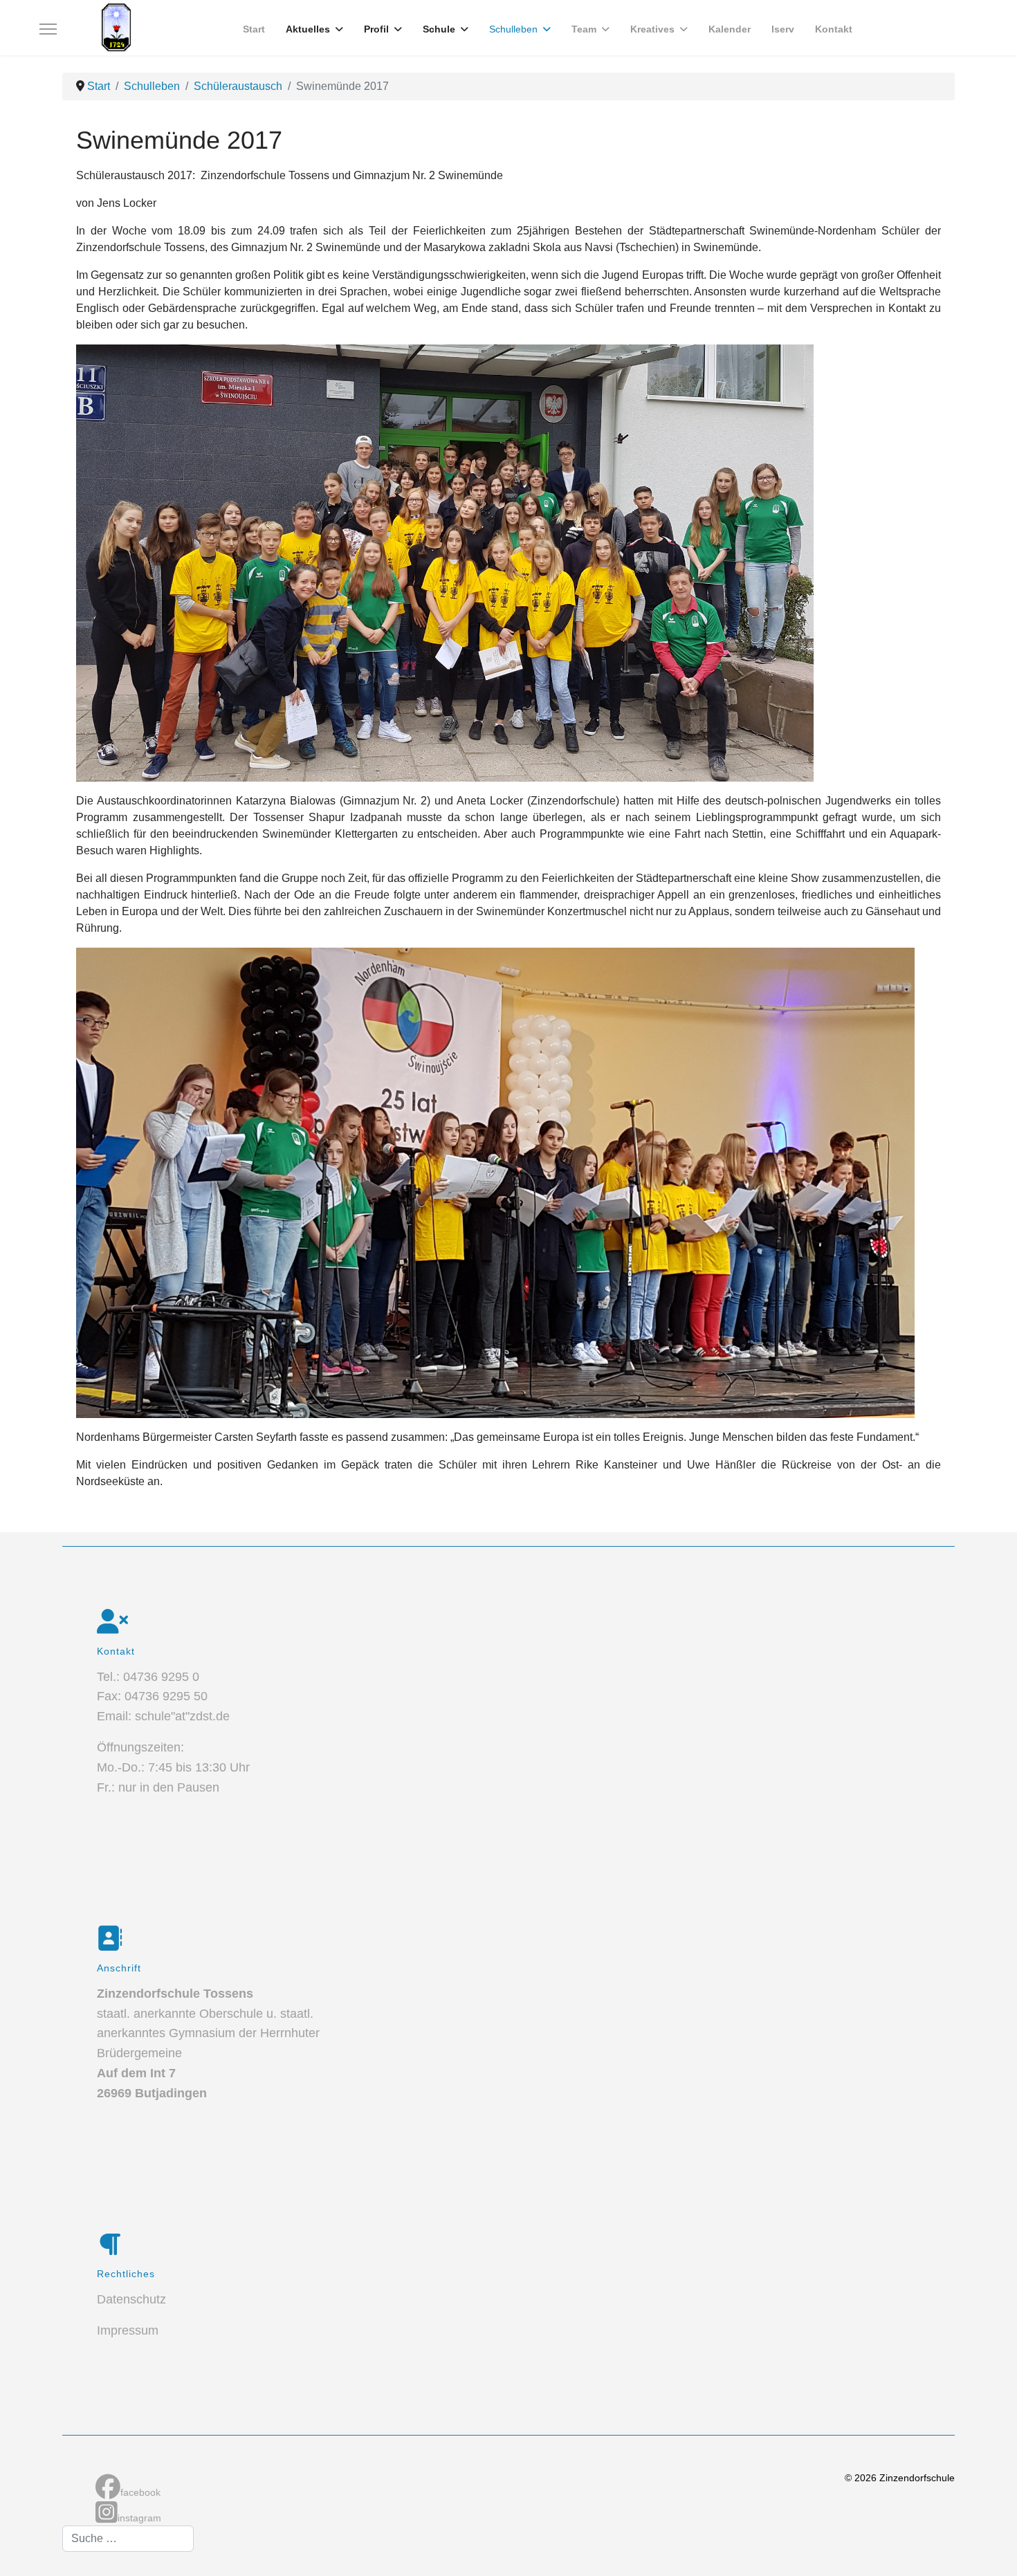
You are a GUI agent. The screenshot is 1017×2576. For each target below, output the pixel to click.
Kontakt (834, 29)
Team (584, 29)
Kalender (730, 29)
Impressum (128, 2330)
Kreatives (652, 29)
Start (254, 29)
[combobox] (128, 2539)
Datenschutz (131, 2299)
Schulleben (513, 29)
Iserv (783, 29)
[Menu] (48, 29)
